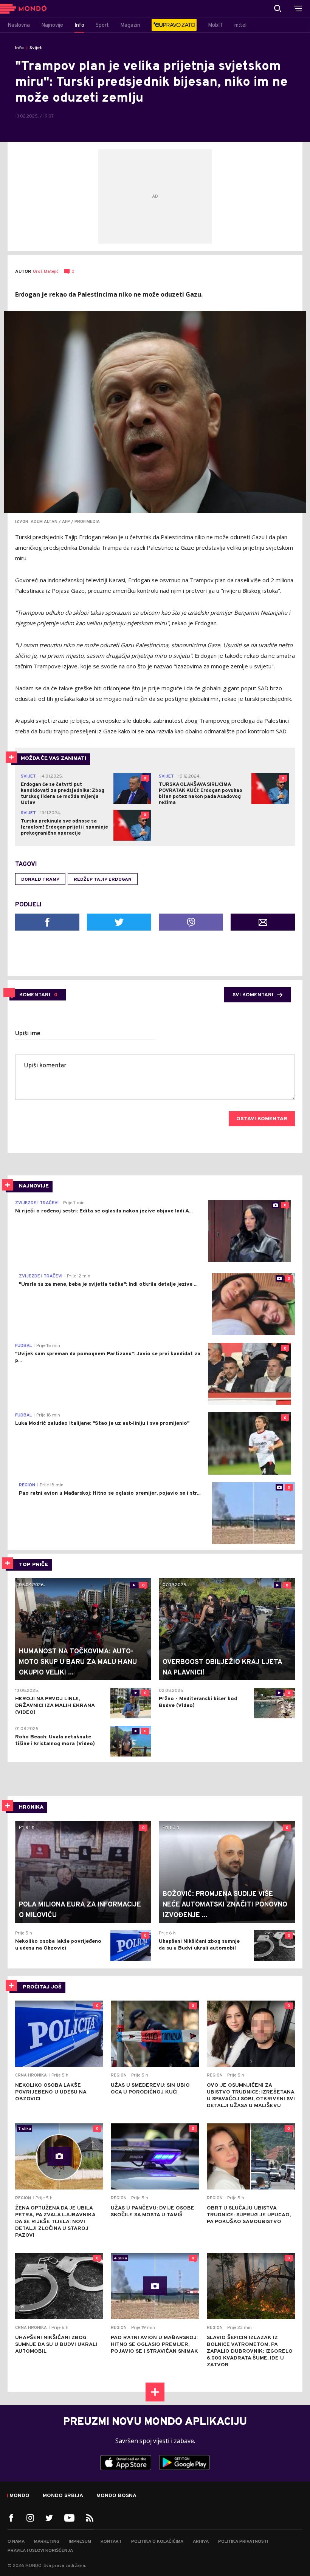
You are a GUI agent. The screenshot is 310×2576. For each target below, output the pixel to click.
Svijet (36, 48)
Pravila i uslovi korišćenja (40, 2551)
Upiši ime (28, 1034)
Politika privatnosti (243, 2542)
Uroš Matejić (46, 272)
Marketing (47, 2542)
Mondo (19, 2496)
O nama (16, 2542)
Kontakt (111, 2542)
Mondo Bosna (116, 2496)
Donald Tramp (40, 880)
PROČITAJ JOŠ (42, 1987)
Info (19, 48)
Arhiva (201, 2542)
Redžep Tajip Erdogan (103, 880)
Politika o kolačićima (157, 2542)
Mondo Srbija (63, 2496)
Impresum (80, 2542)
